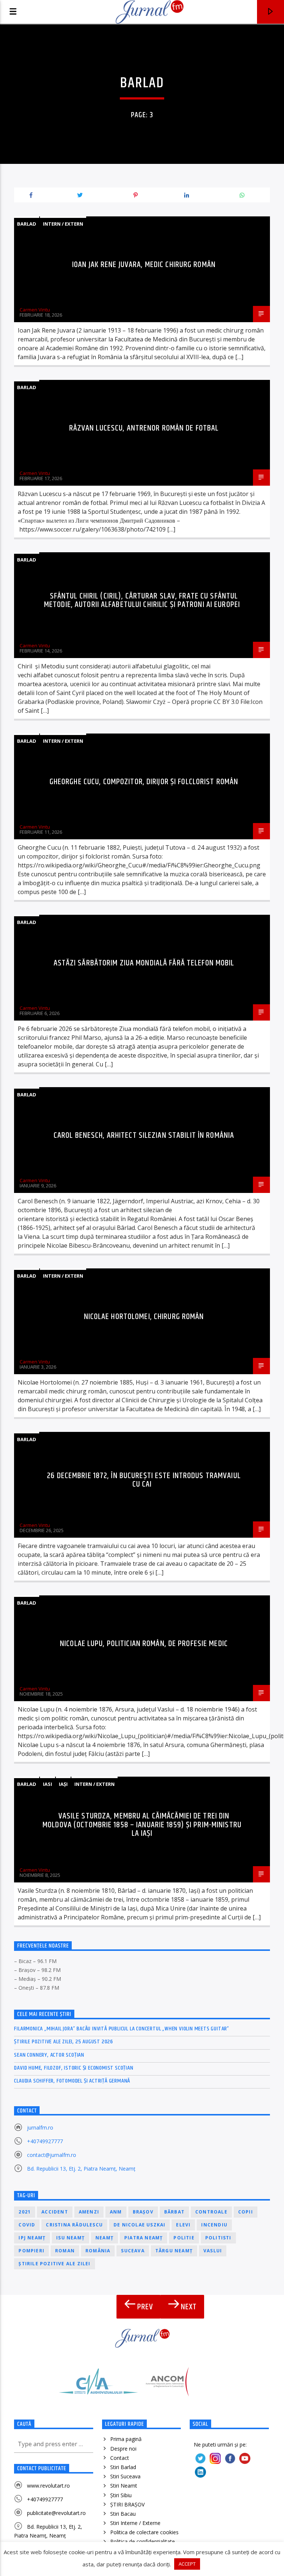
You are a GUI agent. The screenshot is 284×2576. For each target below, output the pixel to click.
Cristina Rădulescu (74, 2225)
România (98, 2251)
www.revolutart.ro (48, 2486)
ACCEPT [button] (187, 2564)
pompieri (31, 2251)
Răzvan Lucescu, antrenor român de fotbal (144, 428)
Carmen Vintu (35, 310)
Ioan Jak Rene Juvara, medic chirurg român (144, 265)
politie (184, 2238)
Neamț (104, 2238)
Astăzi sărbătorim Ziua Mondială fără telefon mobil (144, 963)
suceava (133, 2251)
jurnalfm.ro (40, 2127)
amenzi (89, 2212)
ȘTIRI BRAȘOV (127, 2504)
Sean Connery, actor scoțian (49, 2055)
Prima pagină (126, 2439)
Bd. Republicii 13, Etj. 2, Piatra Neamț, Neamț (81, 2169)
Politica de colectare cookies (144, 2532)
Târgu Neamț (174, 2251)
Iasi (48, 1784)
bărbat (174, 2212)
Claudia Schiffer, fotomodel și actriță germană (72, 2081)
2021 (25, 2212)
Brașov (143, 2212)
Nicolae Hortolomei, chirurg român (144, 1317)
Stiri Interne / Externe (135, 2523)
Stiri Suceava (125, 2476)
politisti (218, 2238)
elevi (183, 2225)
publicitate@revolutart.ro (56, 2513)
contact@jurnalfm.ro (52, 2155)
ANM (116, 2212)
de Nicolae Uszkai (139, 2225)
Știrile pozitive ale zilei (54, 2264)
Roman (65, 2251)
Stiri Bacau (123, 2514)
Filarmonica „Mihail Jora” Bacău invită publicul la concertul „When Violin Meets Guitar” (122, 2029)
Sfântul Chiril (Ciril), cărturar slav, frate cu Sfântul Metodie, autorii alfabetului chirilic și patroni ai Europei (142, 601)
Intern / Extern (63, 224)
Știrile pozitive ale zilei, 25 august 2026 (64, 2042)
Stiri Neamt (124, 2486)
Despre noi (123, 2449)
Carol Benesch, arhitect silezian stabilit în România (144, 1135)
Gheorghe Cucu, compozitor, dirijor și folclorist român (144, 782)
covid (27, 2225)
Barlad (27, 224)
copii (246, 2212)
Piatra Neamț (143, 2238)
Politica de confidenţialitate (143, 2541)
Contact (120, 2458)
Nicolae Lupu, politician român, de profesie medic (144, 1644)
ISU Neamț (70, 2238)
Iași (63, 1784)
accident (55, 2212)
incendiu (214, 2225)
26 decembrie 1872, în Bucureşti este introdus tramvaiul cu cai (144, 1480)
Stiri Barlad (123, 2467)
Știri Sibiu (121, 2495)
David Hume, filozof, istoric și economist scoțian (74, 2068)
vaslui (213, 2251)
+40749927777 (45, 2141)
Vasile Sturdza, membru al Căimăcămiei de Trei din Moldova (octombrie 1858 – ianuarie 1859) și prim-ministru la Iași (142, 1825)
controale (211, 2212)
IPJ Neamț (32, 2238)
